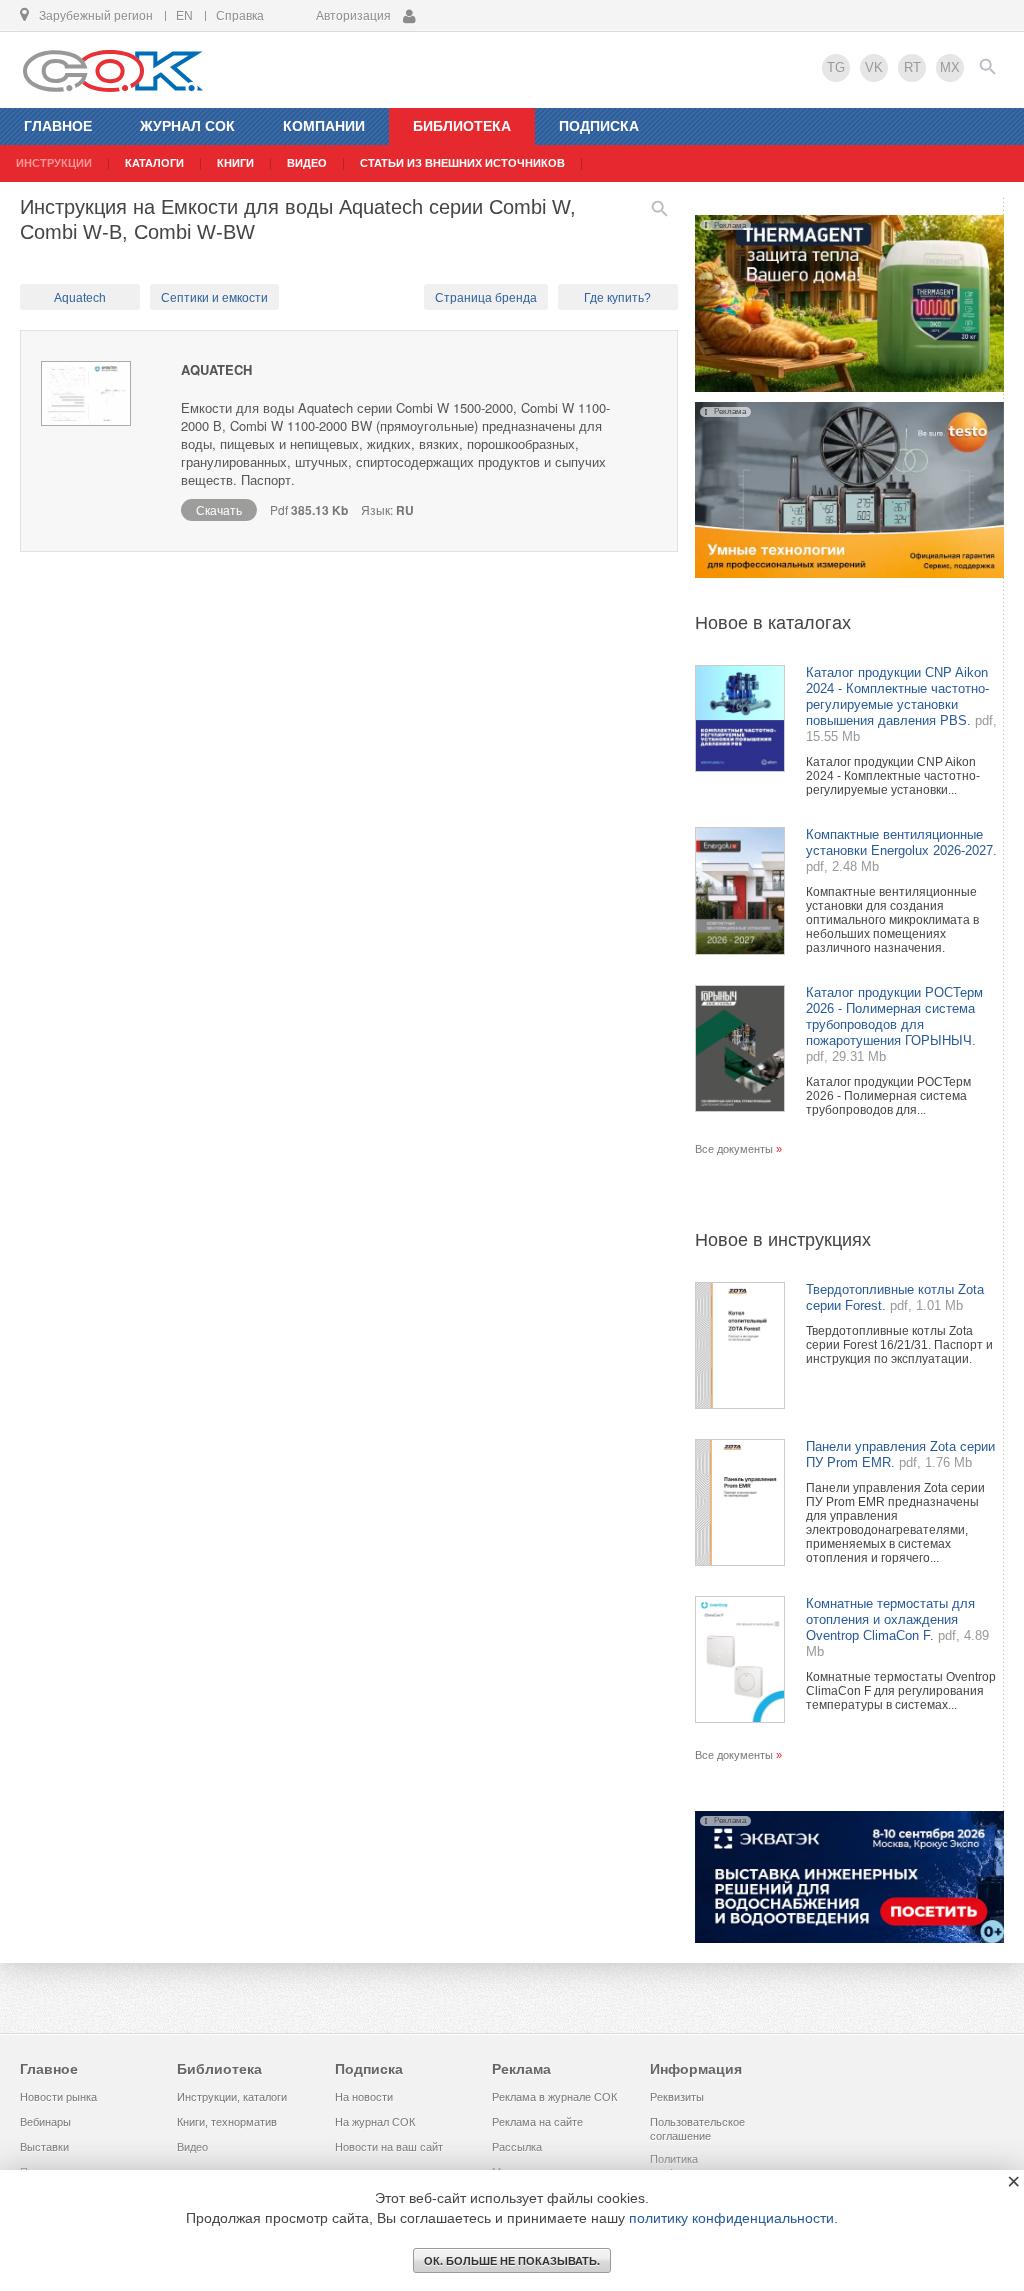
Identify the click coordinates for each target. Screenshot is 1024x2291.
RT (912, 67)
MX (950, 67)
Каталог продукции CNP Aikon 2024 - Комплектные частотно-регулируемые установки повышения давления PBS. (897, 696)
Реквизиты (677, 2097)
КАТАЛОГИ (154, 163)
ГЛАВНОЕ (58, 126)
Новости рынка (58, 2097)
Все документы (734, 1149)
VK (874, 67)
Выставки (44, 2147)
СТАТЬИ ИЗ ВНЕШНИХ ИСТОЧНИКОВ (462, 163)
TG (836, 67)
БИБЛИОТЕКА (462, 126)
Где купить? (617, 298)
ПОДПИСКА (599, 126)
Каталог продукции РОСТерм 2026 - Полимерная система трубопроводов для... (888, 1096)
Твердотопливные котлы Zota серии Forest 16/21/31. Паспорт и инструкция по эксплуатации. (899, 1345)
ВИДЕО (307, 163)
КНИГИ (235, 163)
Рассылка (517, 2147)
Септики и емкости (214, 298)
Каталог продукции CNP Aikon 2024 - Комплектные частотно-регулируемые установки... (893, 776)
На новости (364, 2097)
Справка (240, 16)
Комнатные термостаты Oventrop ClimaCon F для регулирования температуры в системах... (901, 1691)
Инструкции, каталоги (232, 2097)
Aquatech (80, 298)
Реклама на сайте (537, 2122)
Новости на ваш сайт (389, 2147)
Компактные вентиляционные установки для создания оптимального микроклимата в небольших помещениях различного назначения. (892, 920)
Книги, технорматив (227, 2122)
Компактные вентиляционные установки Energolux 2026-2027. (901, 842)
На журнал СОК (375, 2122)
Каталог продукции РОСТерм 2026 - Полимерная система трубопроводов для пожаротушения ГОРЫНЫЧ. (894, 1016)
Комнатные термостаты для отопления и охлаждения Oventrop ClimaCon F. (890, 1619)
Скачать (219, 509)
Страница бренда (486, 298)
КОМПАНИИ (324, 126)
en (184, 16)
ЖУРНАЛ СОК (187, 126)
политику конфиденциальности (731, 2218)
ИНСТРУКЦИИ (54, 163)
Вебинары (45, 2122)
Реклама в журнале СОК (554, 2097)
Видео (192, 2147)
